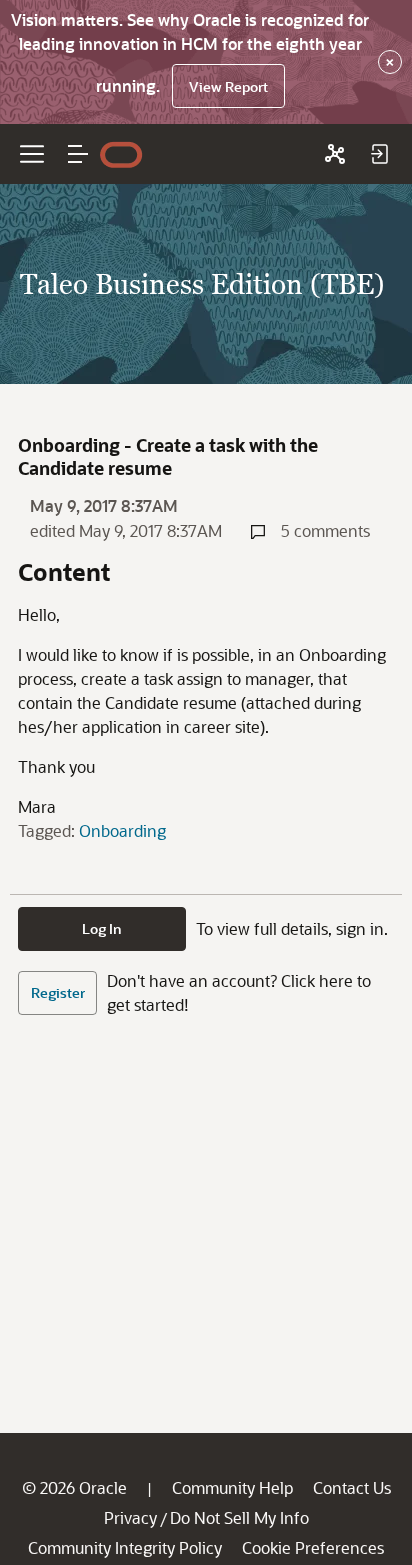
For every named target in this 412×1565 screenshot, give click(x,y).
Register (58, 992)
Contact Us (352, 1487)
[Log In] (379, 154)
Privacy (130, 1517)
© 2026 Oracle (74, 1487)
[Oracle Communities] (335, 154)
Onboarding (122, 830)
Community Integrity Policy (125, 1547)
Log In (102, 928)
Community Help (232, 1487)
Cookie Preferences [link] (313, 1547)
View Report (228, 86)
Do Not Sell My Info (239, 1517)
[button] (78, 154)
